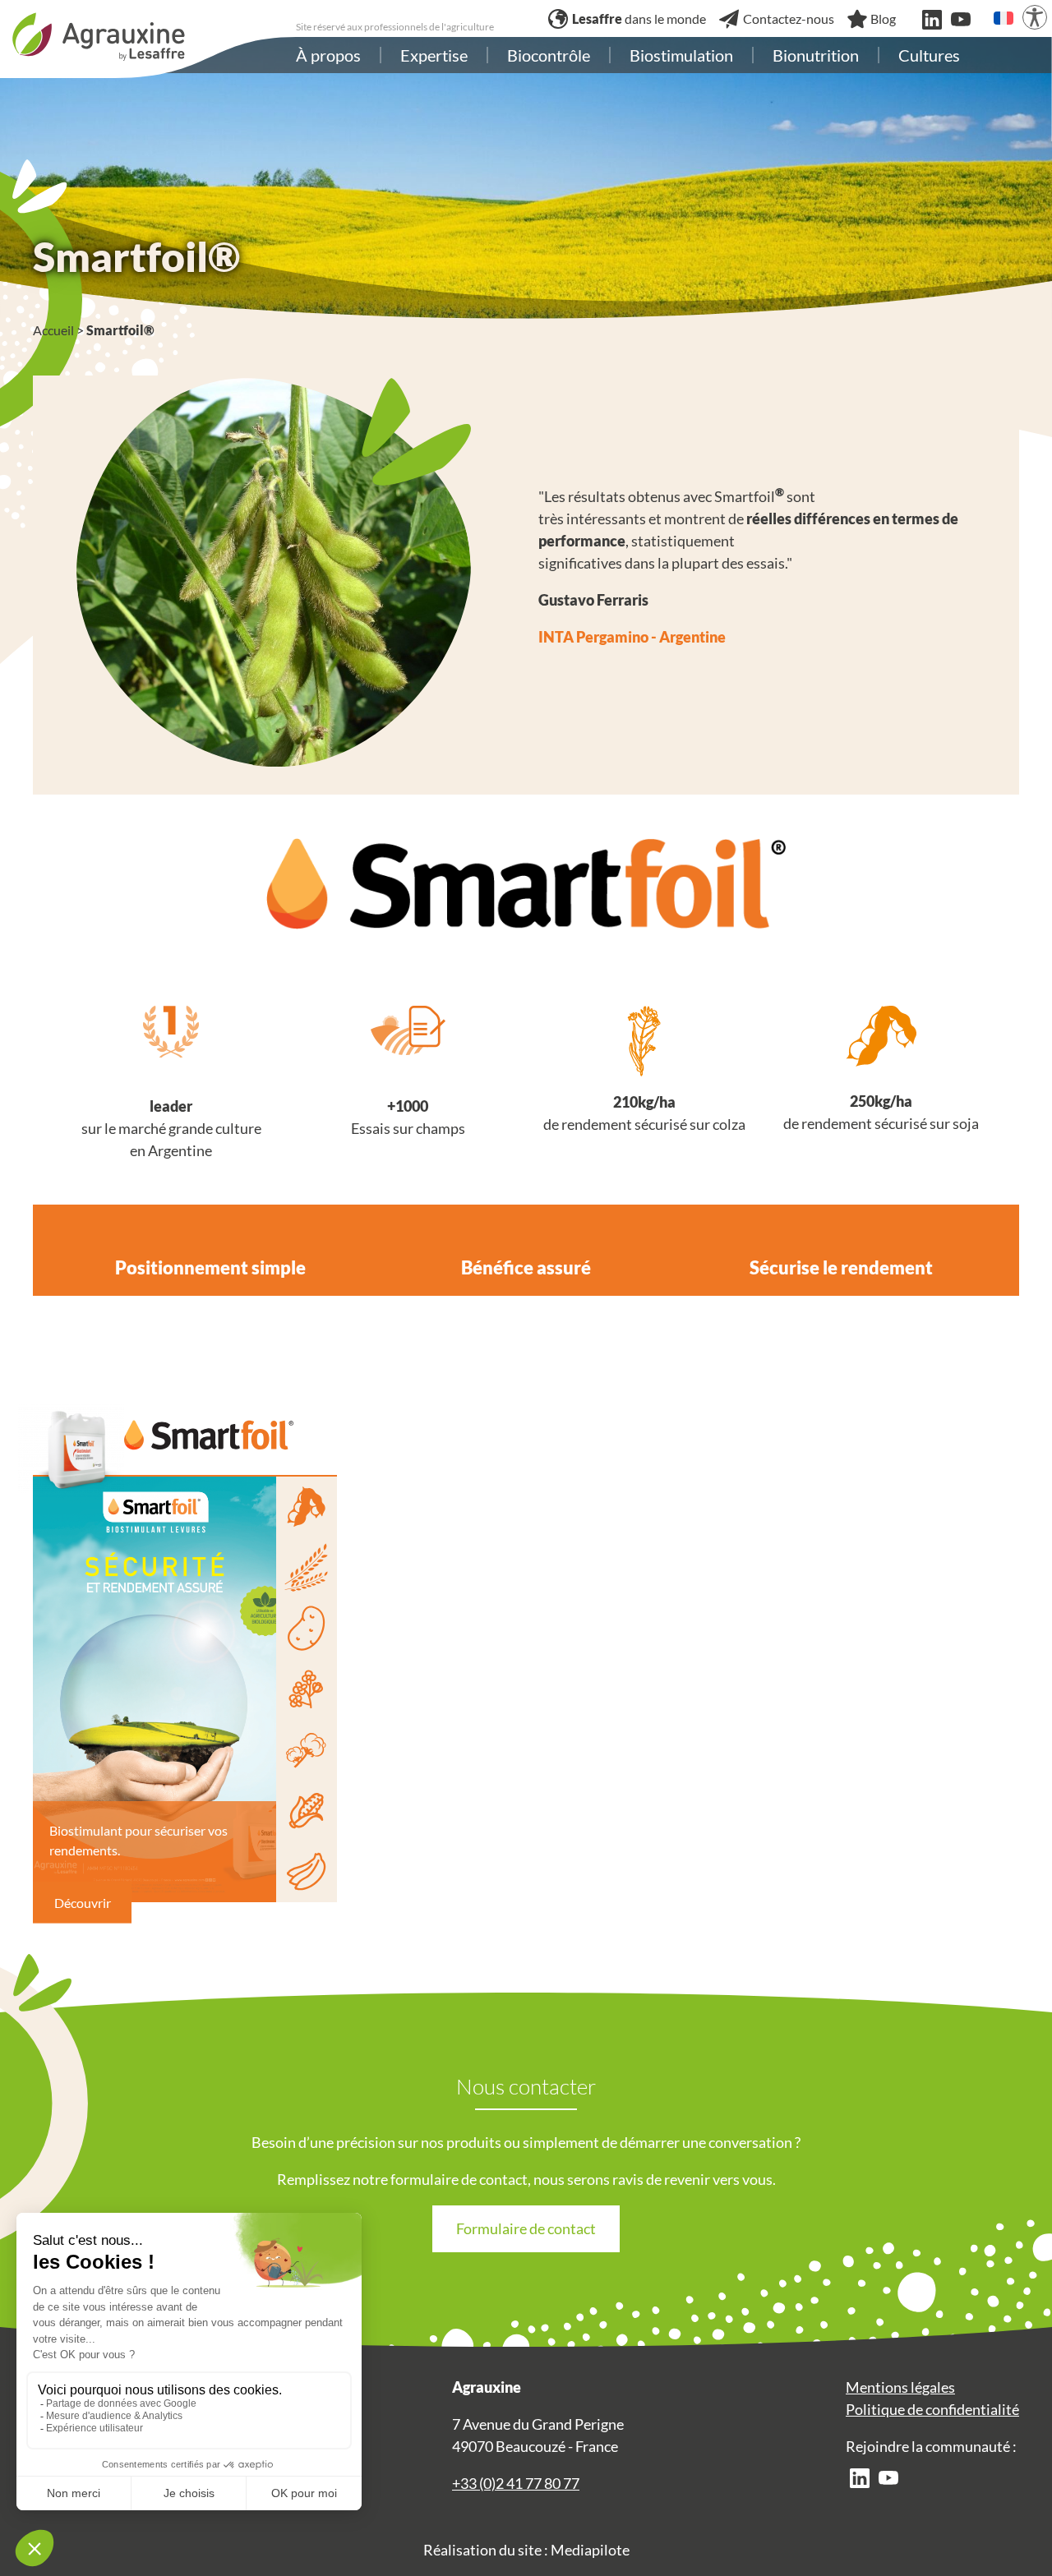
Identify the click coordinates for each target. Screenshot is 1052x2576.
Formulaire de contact (526, 2228)
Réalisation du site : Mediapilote (526, 2550)
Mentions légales (900, 2387)
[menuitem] (328, 55)
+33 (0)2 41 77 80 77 (516, 2483)
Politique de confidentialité (932, 2409)
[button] (1004, 18)
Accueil (53, 330)
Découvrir (83, 1902)
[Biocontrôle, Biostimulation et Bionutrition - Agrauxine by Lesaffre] (99, 35)
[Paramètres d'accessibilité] (1035, 17)
